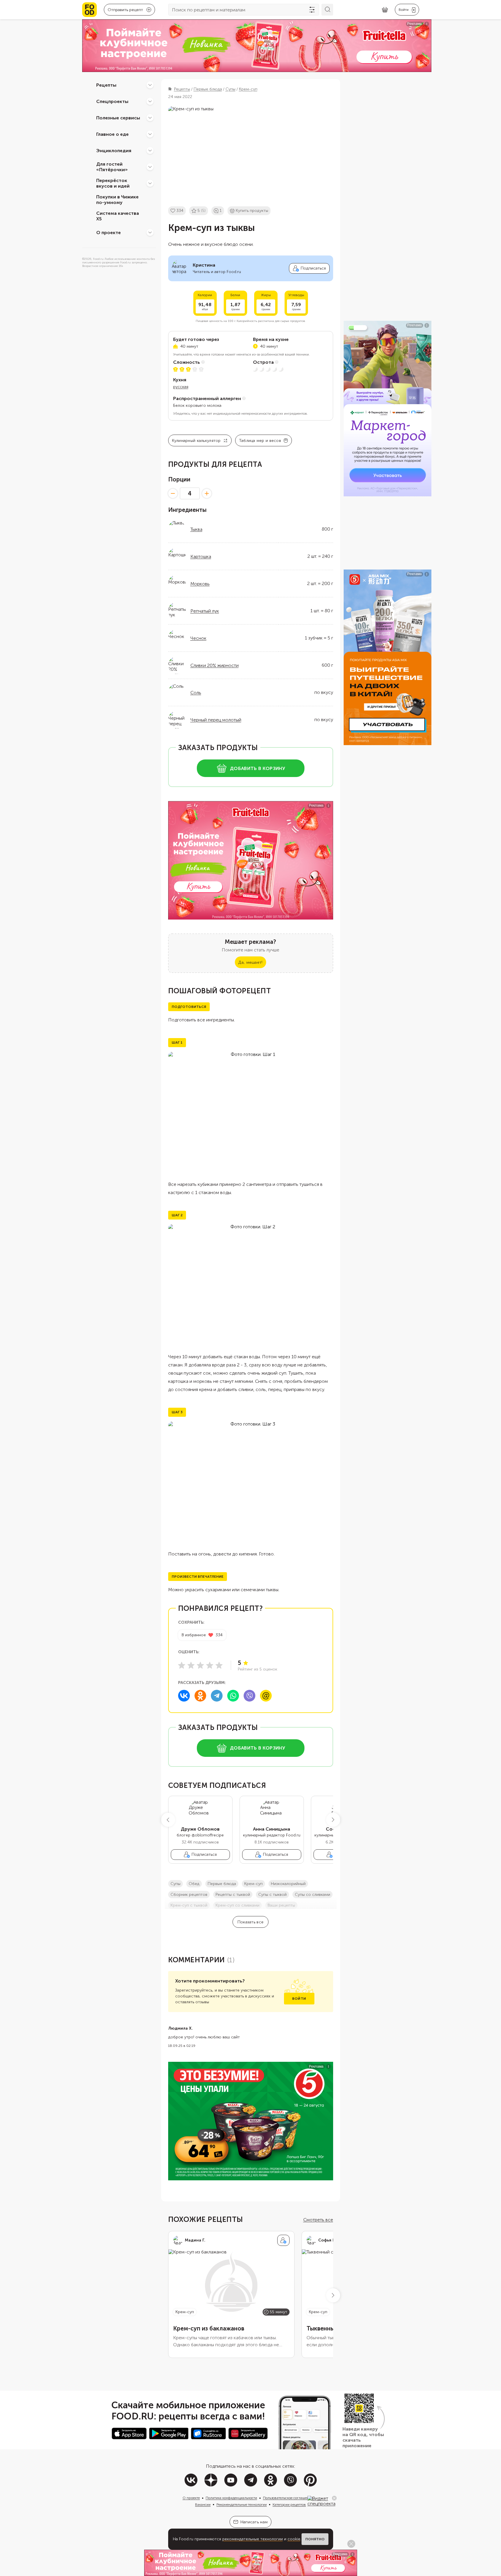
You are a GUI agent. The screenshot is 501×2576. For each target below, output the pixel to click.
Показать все (251, 1922)
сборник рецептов (189, 1895)
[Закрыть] (334, 2498)
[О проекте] (150, 232)
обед (194, 1884)
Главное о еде (112, 134)
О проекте (109, 232)
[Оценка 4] (210, 1665)
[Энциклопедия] (150, 150)
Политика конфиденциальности (231, 2498)
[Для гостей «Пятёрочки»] (150, 167)
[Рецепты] (150, 85)
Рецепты (106, 85)
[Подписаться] (283, 2240)
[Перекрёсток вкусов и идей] (150, 183)
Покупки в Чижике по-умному (117, 200)
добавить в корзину (258, 768)
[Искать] (327, 10)
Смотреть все (318, 2220)
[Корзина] (385, 10)
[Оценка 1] (182, 1665)
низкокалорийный (288, 1884)
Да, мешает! (250, 962)
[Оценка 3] (200, 1665)
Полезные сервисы (118, 118)
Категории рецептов (289, 2505)
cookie (294, 2539)
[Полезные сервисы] (150, 118)
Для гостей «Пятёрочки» (112, 167)
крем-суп (253, 1884)
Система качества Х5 (118, 216)
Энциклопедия (114, 150)
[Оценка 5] (219, 1665)
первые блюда (222, 1884)
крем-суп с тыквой (189, 1905)
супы (175, 1884)
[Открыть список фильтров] (312, 10)
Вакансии (203, 2505)
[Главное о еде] (150, 134)
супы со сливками (313, 1895)
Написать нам (254, 2522)
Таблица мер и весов (260, 441)
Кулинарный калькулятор (196, 441)
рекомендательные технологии (253, 2539)
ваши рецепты (281, 1905)
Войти (299, 1999)
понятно (315, 2539)
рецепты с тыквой (233, 1895)
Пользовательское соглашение (288, 2498)
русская (181, 387)
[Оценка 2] (191, 1665)
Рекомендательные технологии (242, 2505)
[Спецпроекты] (150, 101)
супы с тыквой (272, 1895)
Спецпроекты (112, 101)
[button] (168, 1820)
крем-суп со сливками (237, 1905)
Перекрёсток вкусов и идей (113, 183)
